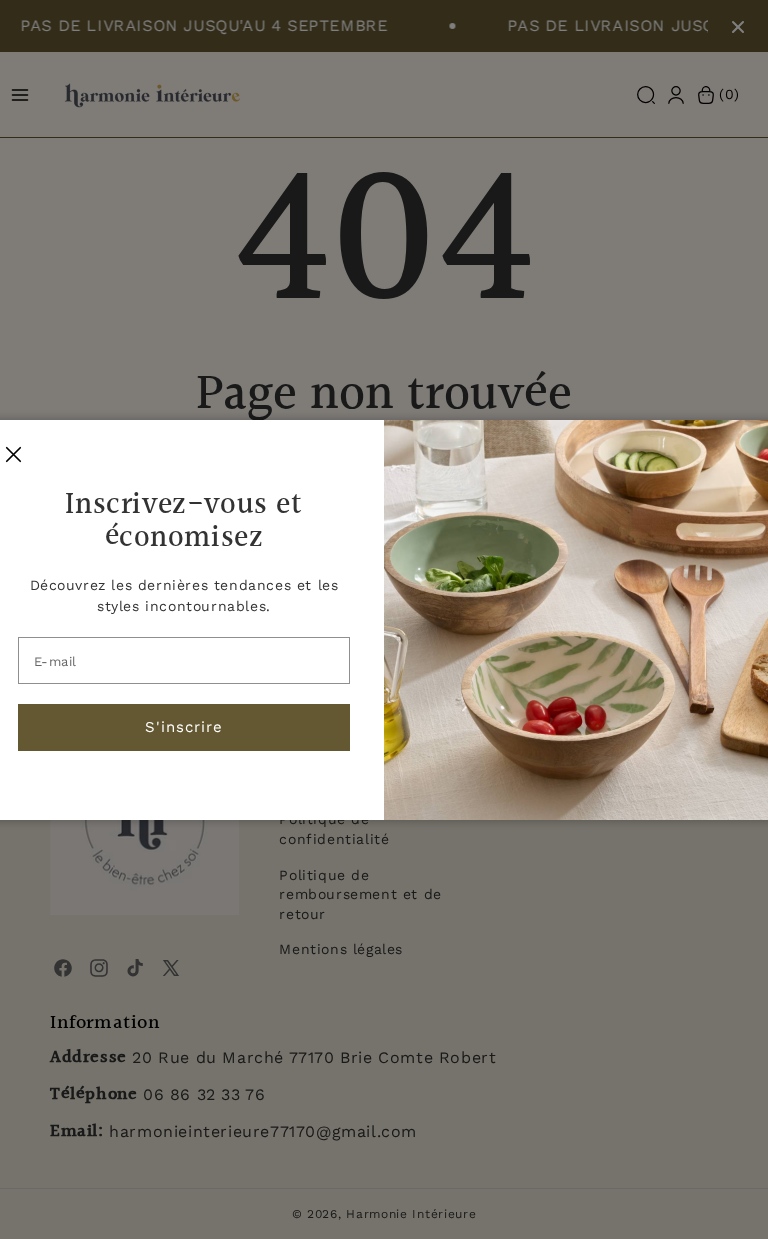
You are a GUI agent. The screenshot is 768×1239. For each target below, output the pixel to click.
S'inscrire (184, 727)
